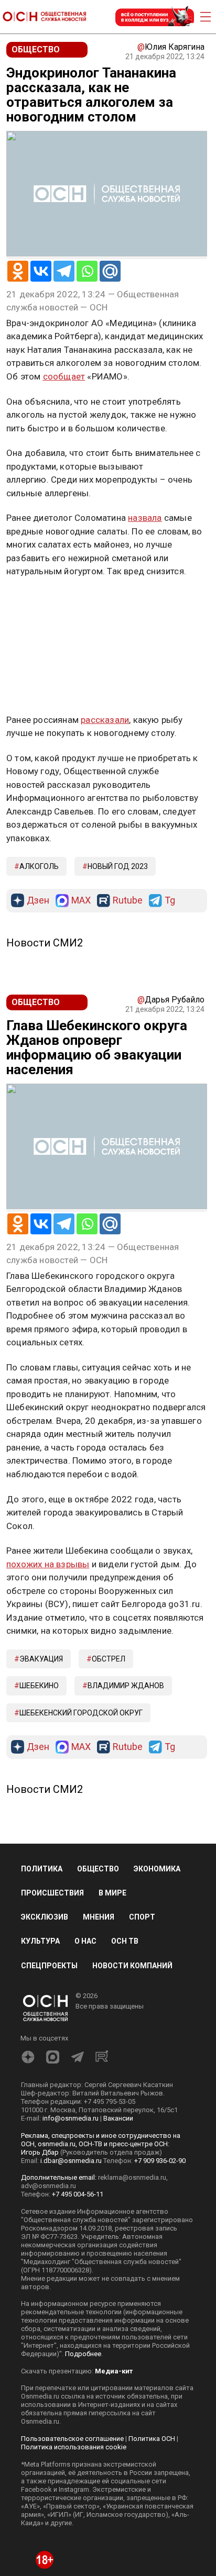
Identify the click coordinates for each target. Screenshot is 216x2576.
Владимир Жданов (126, 1686)
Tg (170, 901)
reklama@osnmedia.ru (132, 2177)
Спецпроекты (49, 1966)
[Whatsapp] (87, 271)
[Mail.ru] (110, 271)
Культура (40, 1941)
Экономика (157, 1869)
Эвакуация (41, 1659)
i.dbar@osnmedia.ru (71, 2161)
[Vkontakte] (41, 271)
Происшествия (52, 1893)
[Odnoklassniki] (18, 271)
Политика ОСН (152, 2439)
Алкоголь (39, 866)
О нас (85, 1941)
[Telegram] (64, 271)
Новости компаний (132, 1966)
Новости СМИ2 (45, 943)
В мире (112, 1893)
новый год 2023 (118, 866)
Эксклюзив (45, 1917)
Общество (98, 1869)
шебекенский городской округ (81, 1713)
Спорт (142, 1917)
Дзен (38, 901)
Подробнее (83, 2354)
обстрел (109, 1659)
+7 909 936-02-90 (160, 2161)
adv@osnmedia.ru (48, 2186)
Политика (42, 1869)
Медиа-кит (114, 2371)
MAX (81, 901)
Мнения (99, 1917)
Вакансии (118, 2118)
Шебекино (39, 1686)
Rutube (128, 901)
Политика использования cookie (74, 2447)
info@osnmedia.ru (71, 2118)
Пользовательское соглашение (72, 2439)
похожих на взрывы (48, 1564)
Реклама (39, 602)
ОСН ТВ (125, 1941)
